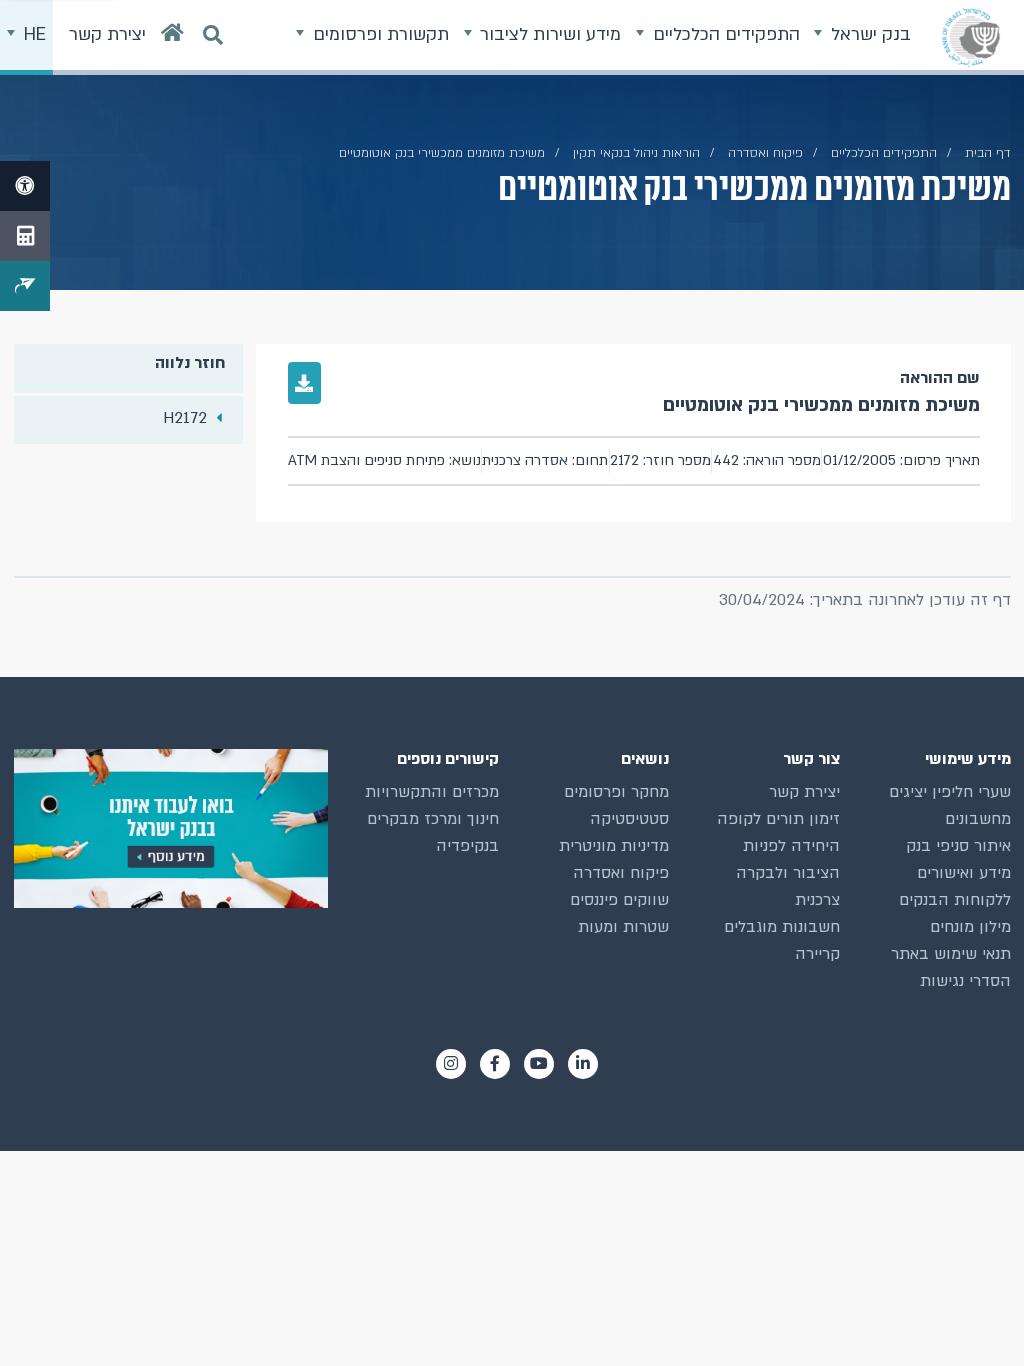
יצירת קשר (804, 792)
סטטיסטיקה (629, 819)
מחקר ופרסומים (616, 792)
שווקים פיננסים (619, 900)
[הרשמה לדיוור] (25, 286)
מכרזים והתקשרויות (432, 792)
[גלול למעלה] (973, 1315)
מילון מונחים (970, 927)
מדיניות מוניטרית (614, 846)
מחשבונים (978, 819)
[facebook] (495, 1064)
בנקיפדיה (467, 846)
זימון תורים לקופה (778, 819)
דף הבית (988, 153)
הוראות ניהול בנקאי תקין (636, 153)
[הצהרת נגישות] (25, 186)
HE (32, 34)
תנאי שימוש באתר (951, 954)
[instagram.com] (451, 1064)
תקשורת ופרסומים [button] (378, 34)
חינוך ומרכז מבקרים (433, 819)
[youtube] (539, 1064)
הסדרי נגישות (965, 981)
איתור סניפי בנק (958, 846)
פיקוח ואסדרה (621, 873)
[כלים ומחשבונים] (25, 236)
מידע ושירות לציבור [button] (548, 34)
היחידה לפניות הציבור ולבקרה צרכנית (788, 873)
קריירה (817, 954)
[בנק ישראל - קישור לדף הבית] (971, 37)
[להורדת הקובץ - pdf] (305, 383)
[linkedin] (583, 1064)
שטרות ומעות (623, 927)
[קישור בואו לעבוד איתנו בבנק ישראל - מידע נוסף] (171, 828)
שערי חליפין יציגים (950, 792)
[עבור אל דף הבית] (172, 37)
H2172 (185, 418)
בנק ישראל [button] (868, 34)
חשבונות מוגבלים (782, 927)
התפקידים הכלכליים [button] (724, 34)
